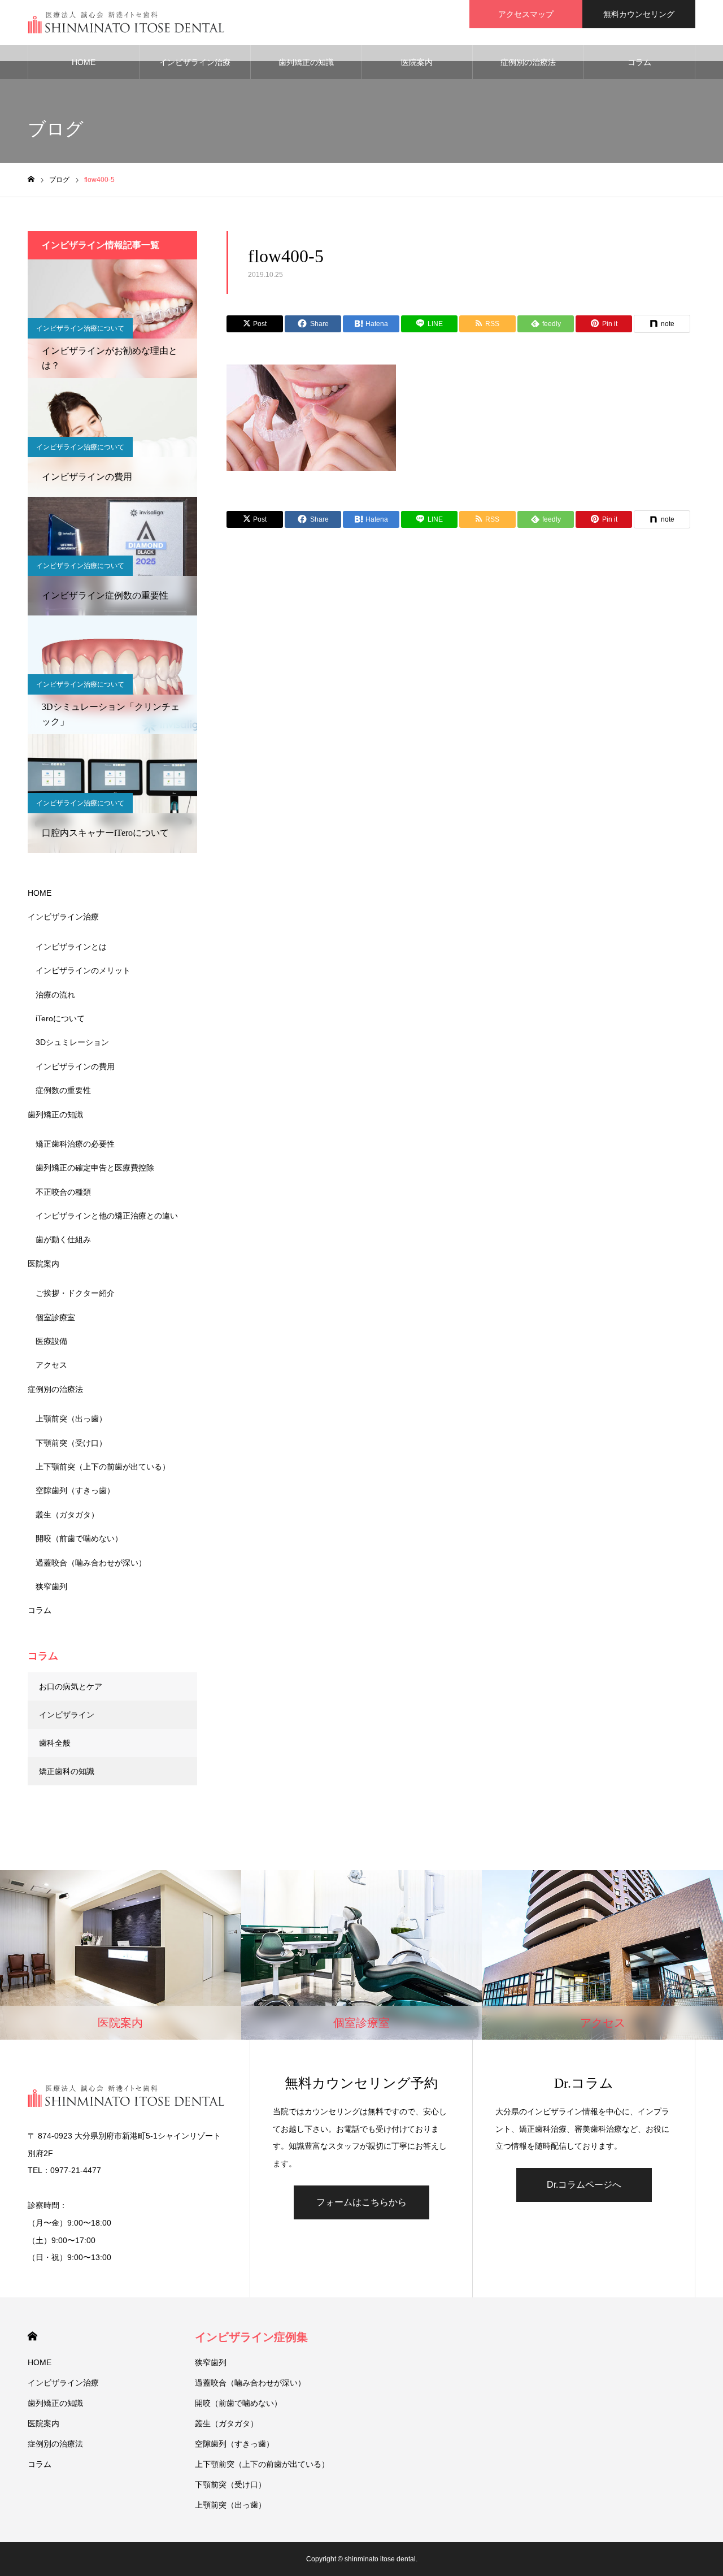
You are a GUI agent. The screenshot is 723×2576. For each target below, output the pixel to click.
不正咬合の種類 (63, 1192)
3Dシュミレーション (72, 1042)
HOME (84, 62)
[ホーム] (31, 179)
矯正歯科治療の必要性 (75, 1144)
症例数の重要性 (63, 1090)
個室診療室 (55, 1317)
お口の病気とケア (71, 1686)
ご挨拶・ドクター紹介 (75, 1293)
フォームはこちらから (361, 2202)
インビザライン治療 (195, 62)
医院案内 (417, 62)
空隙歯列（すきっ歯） (75, 1490)
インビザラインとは (71, 947)
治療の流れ (55, 995)
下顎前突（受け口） (71, 1443)
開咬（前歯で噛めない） (79, 1538)
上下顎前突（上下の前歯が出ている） (103, 1467)
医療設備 (51, 1341)
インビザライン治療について (80, 328)
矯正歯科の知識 (67, 1771)
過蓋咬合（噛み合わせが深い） (91, 1563)
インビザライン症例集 (251, 2337)
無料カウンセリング (639, 14)
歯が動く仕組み (63, 1239)
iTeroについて (60, 1018)
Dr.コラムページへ (584, 2185)
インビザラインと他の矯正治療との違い (107, 1216)
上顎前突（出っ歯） (71, 1419)
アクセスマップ (526, 14)
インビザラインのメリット (83, 970)
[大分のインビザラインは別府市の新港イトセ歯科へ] (127, 23)
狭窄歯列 (51, 1586)
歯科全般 (55, 1743)
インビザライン (67, 1715)
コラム (639, 62)
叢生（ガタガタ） (67, 1515)
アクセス (51, 1365)
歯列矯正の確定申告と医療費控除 (95, 1168)
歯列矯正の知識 (306, 62)
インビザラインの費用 (75, 1066)
